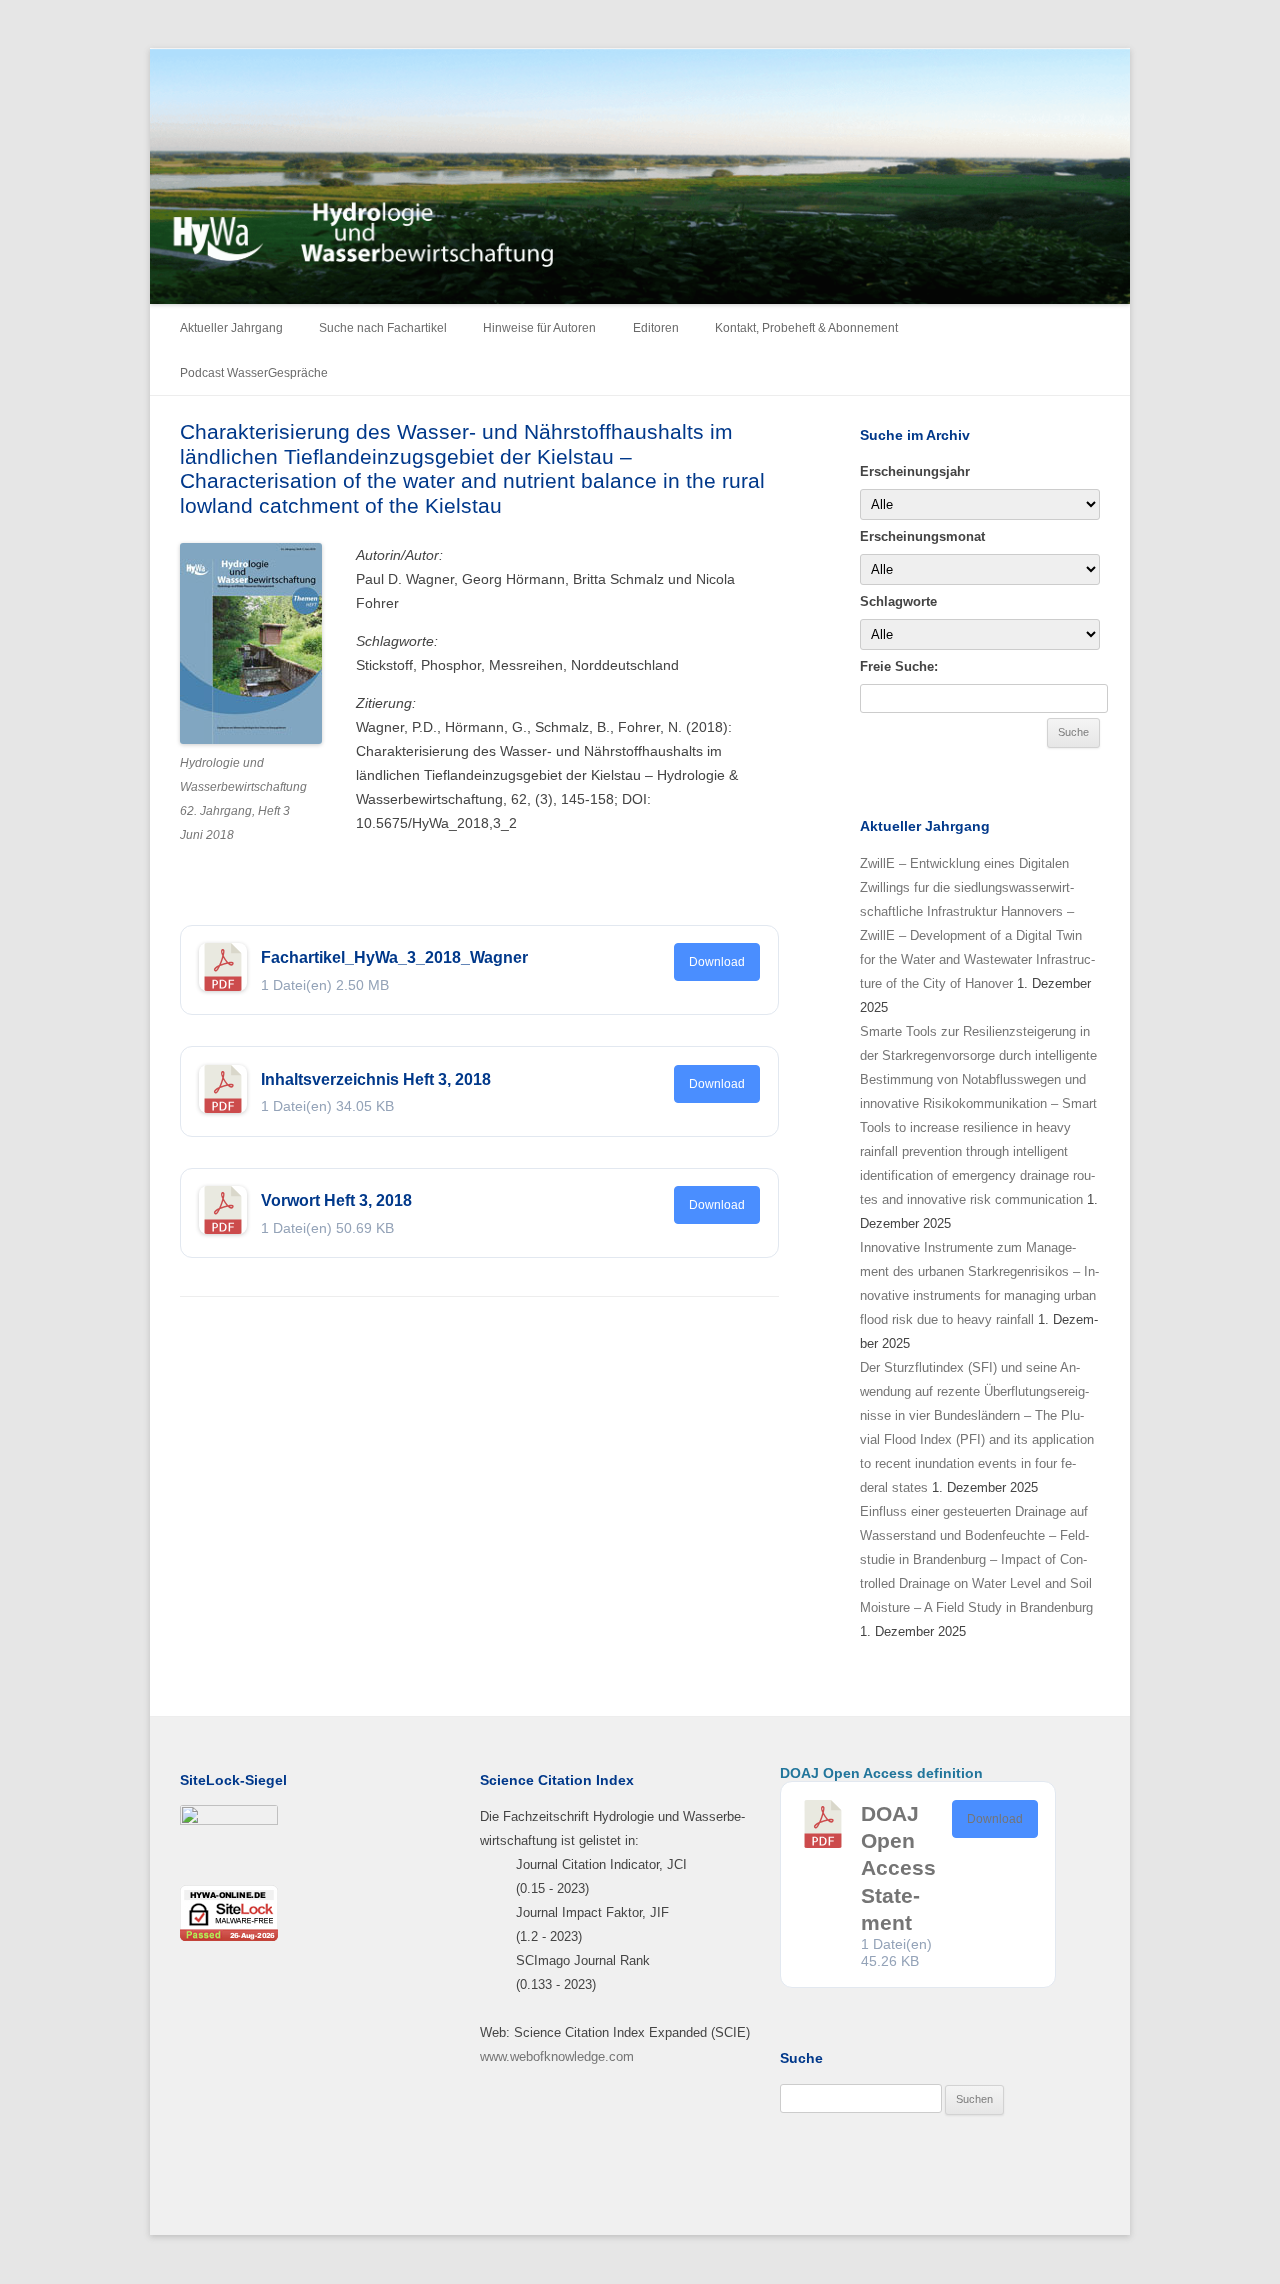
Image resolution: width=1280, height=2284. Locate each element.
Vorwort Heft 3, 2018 (336, 1200)
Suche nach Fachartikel (383, 328)
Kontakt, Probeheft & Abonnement (806, 328)
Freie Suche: (899, 666)
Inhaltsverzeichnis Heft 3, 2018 (376, 1079)
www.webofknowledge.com (557, 2056)
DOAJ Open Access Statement (898, 1868)
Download (717, 962)
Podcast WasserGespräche (254, 373)
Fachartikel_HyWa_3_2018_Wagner (394, 957)
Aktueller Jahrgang (231, 328)
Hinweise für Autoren (539, 328)
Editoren (656, 328)
